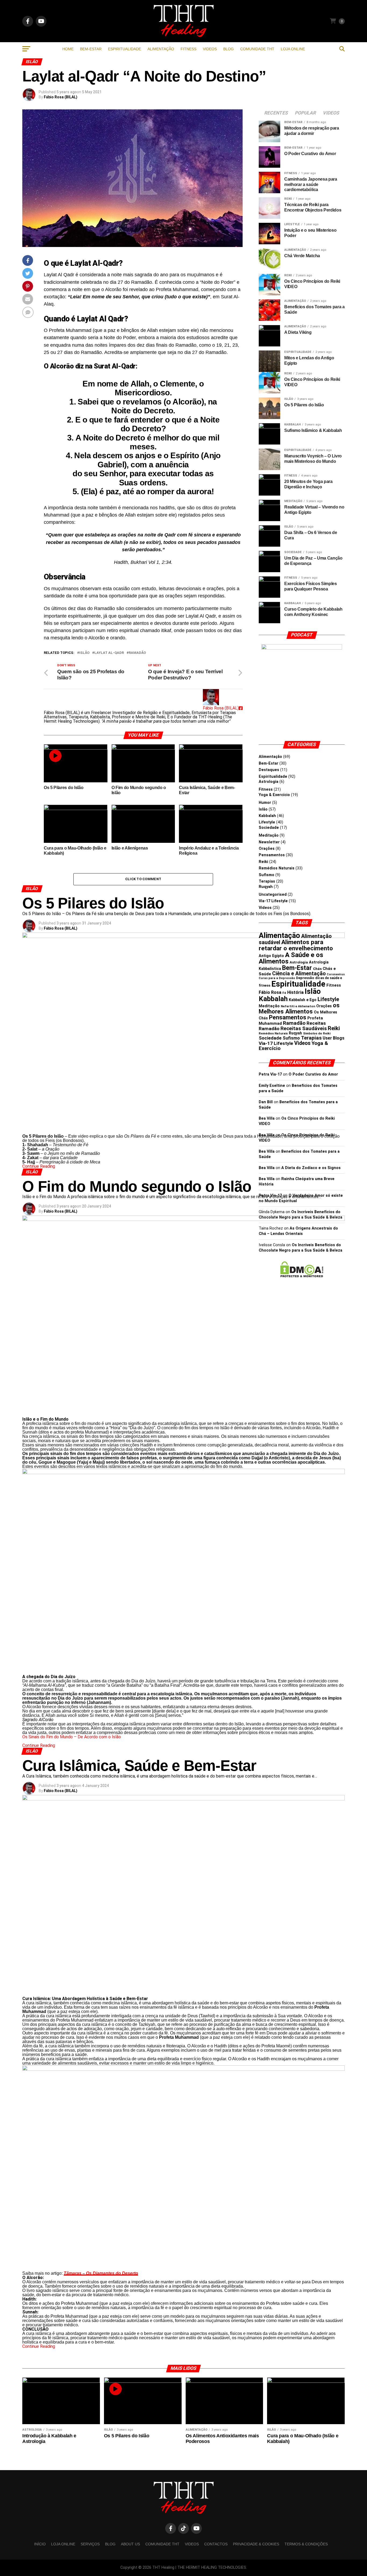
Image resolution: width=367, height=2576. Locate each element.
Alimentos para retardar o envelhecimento (296, 945)
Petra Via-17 (270, 1074)
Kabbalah (267, 816)
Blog (229, 49)
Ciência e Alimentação (299, 974)
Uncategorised (273, 895)
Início (40, 2544)
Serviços (90, 2544)
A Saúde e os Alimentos (291, 958)
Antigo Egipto (271, 956)
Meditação (269, 835)
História (295, 992)
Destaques (269, 770)
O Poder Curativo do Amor (313, 1074)
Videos (210, 49)
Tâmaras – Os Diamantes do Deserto (101, 2273)
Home (68, 49)
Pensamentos (272, 855)
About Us (130, 2544)
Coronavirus (336, 974)
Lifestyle (267, 822)
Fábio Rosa (270, 992)
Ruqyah (266, 887)
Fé (284, 993)
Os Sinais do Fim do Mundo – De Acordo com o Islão (72, 1737)
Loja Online (293, 49)
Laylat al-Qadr (109, 653)
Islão (84, 653)
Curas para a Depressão (277, 978)
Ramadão (137, 653)
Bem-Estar (91, 49)
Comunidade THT (257, 49)
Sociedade (269, 828)
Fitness (188, 49)
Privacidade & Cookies (256, 2544)
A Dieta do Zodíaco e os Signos (311, 1168)
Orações (267, 849)
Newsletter (269, 842)
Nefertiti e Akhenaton (298, 1006)
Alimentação (161, 49)
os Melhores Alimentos (299, 1008)
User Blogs (334, 1038)
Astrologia (269, 782)
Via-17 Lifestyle (273, 901)
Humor (265, 803)
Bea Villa (267, 1118)
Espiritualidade (125, 49)
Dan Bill (266, 1102)
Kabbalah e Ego (303, 1000)
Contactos (216, 2544)
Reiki (263, 862)
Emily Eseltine (272, 1086)
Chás (317, 969)
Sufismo (267, 875)
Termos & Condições (306, 2544)
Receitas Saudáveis (304, 1029)
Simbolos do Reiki (317, 1033)
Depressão (305, 978)
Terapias (267, 881)
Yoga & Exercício (274, 795)
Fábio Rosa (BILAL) (61, 97)
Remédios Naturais (277, 868)
